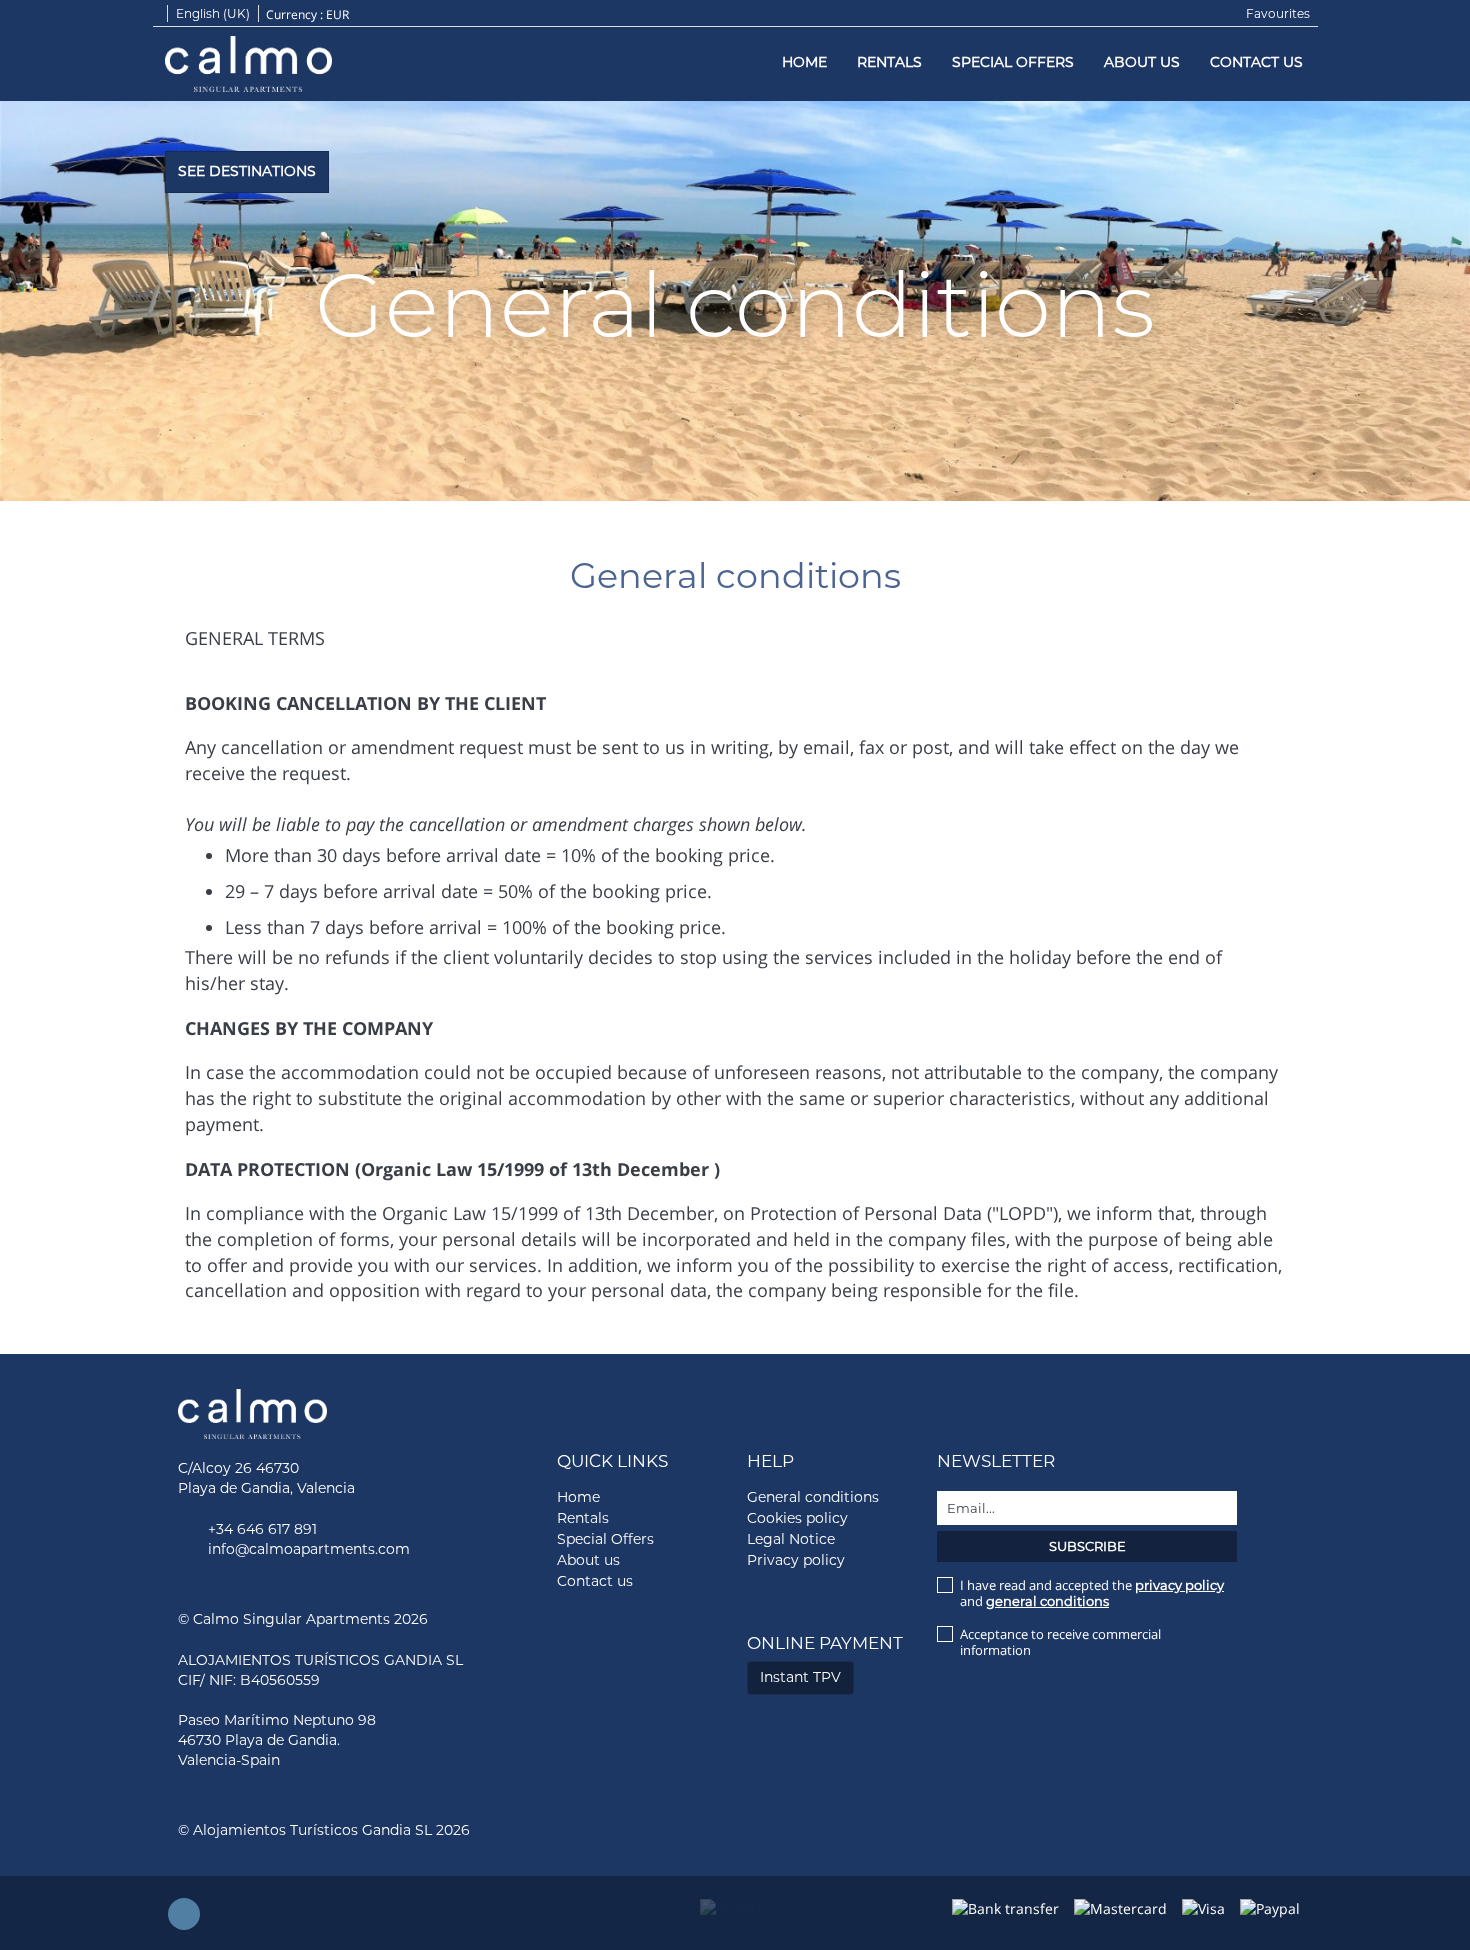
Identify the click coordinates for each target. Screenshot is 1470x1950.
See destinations (247, 171)
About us (1142, 62)
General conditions (813, 1497)
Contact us (1256, 62)
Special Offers (1013, 62)
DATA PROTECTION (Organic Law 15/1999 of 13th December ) (452, 1169)
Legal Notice (791, 1539)
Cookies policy (797, 1518)
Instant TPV (800, 1677)
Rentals (889, 62)
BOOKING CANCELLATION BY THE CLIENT (365, 703)
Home (804, 62)
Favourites (1278, 13)
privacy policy (1179, 1585)
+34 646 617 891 (262, 1529)
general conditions (1047, 1601)
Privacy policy (796, 1560)
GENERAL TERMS (255, 638)
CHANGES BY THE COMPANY (309, 1028)
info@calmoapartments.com (309, 1549)
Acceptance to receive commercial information (1060, 1642)
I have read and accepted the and (1092, 1593)
